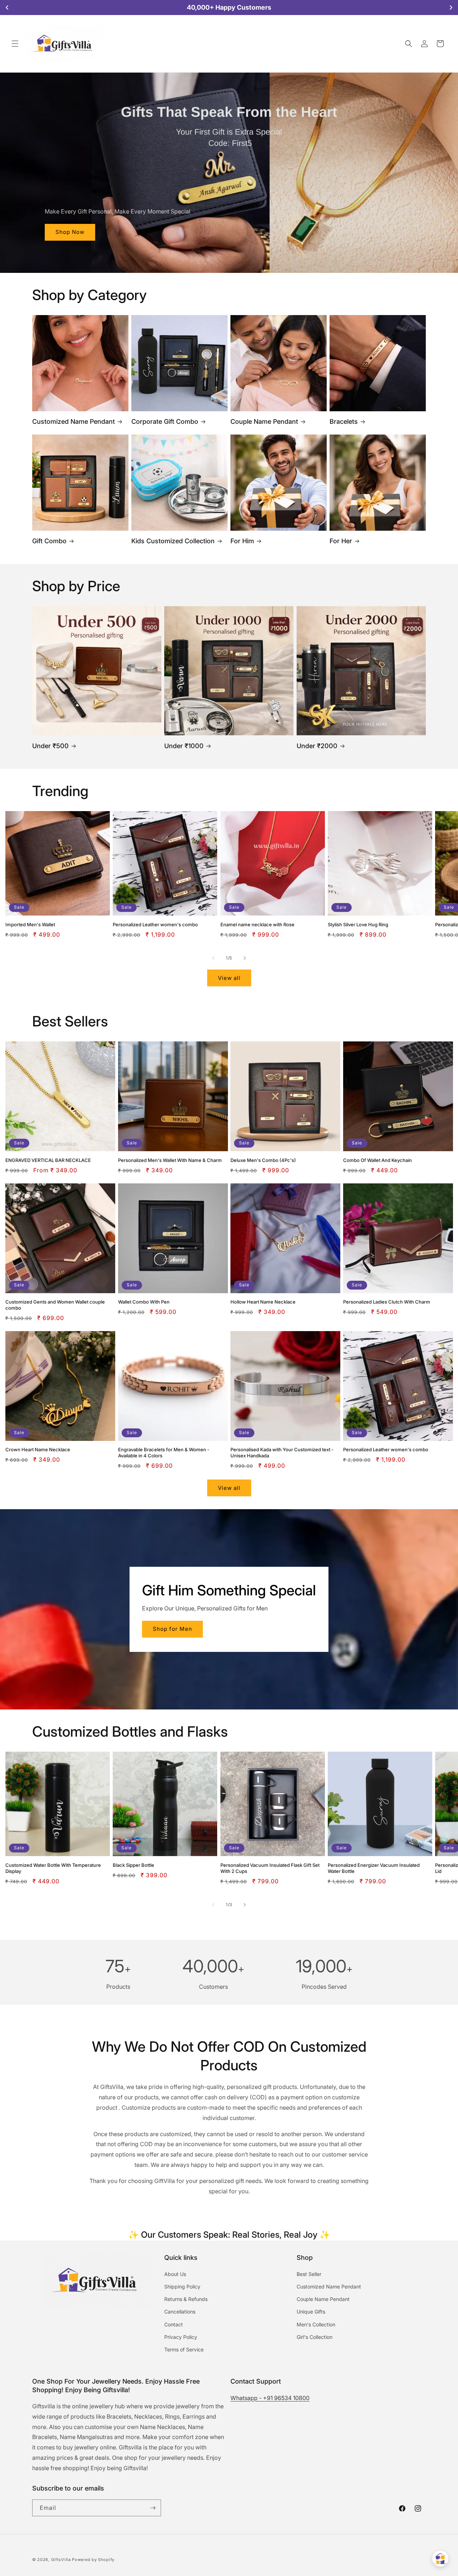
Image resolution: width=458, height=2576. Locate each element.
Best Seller (309, 2274)
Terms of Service (184, 2349)
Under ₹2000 (317, 746)
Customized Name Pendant (74, 421)
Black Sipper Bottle (133, 1865)
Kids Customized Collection (173, 541)
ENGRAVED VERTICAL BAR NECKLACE (48, 1160)
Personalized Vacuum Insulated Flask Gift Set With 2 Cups (270, 1868)
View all (229, 978)
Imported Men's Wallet (30, 924)
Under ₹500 (50, 746)
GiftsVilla (61, 2560)
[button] (15, 44)
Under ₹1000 (184, 746)
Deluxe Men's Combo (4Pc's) (263, 1160)
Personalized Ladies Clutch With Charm (387, 1302)
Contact (174, 2324)
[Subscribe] (153, 2508)
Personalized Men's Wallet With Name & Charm (170, 1160)
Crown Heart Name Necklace (38, 1449)
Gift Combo (49, 541)
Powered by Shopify (93, 2560)
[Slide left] (213, 958)
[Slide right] (245, 958)
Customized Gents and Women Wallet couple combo (55, 1305)
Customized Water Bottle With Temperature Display (53, 1868)
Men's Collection (316, 2324)
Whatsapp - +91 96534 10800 (270, 2398)
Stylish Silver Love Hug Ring (358, 924)
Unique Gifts (311, 2312)
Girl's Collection (315, 2337)
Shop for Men (172, 1629)
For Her (341, 541)
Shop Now (70, 232)
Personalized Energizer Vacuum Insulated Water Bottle (374, 1868)
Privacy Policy (181, 2337)
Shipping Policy (182, 2286)
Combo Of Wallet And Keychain (377, 1160)
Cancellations (180, 2312)
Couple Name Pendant (264, 421)
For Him (242, 541)
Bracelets (344, 421)
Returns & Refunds (186, 2299)
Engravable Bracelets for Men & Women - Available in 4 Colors (164, 1453)
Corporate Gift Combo (165, 421)
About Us (175, 2274)
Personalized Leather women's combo (155, 924)
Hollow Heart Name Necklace (263, 1302)
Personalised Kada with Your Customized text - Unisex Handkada (282, 1453)
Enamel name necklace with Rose (257, 924)
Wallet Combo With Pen (144, 1302)
